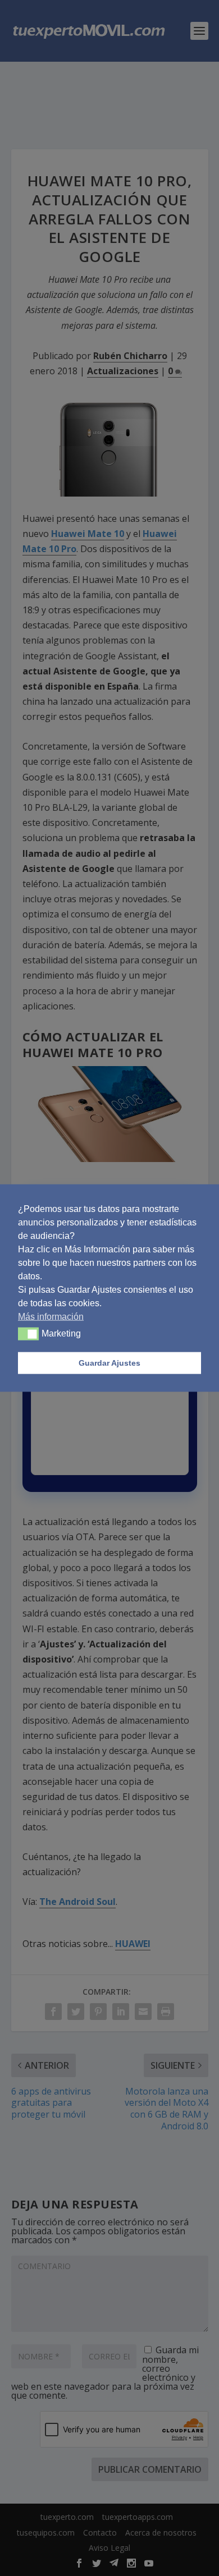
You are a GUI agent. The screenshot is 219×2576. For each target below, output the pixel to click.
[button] (28, 1334)
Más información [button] (51, 1316)
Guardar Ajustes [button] (109, 1363)
